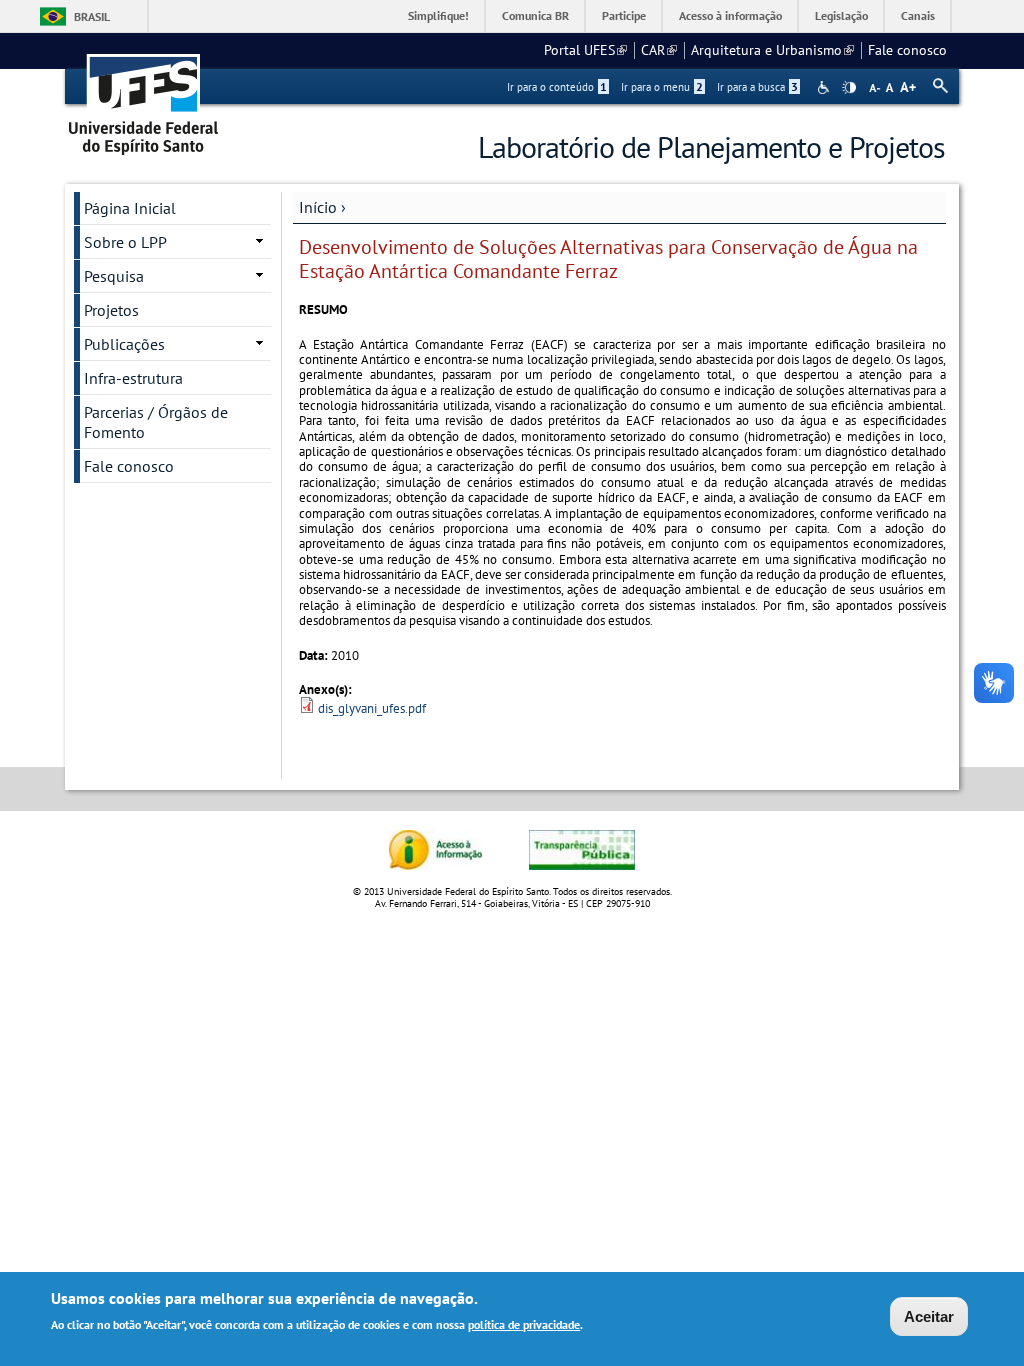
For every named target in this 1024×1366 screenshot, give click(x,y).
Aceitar (929, 1316)
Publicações (124, 344)
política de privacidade (524, 1324)
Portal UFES (585, 50)
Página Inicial (130, 208)
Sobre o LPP (125, 242)
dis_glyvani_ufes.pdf (372, 708)
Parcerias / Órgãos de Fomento (156, 422)
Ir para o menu (662, 87)
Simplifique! (438, 15)
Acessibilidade (825, 87)
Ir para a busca (757, 87)
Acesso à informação (730, 15)
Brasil (92, 16)
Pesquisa (114, 276)
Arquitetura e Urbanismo (772, 50)
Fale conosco (907, 50)
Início (318, 207)
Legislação (841, 15)
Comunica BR (535, 15)
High (849, 88)
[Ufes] (144, 97)
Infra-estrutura (133, 378)
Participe (624, 15)
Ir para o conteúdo (557, 87)
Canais (918, 15)
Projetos (111, 310)
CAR (659, 50)
